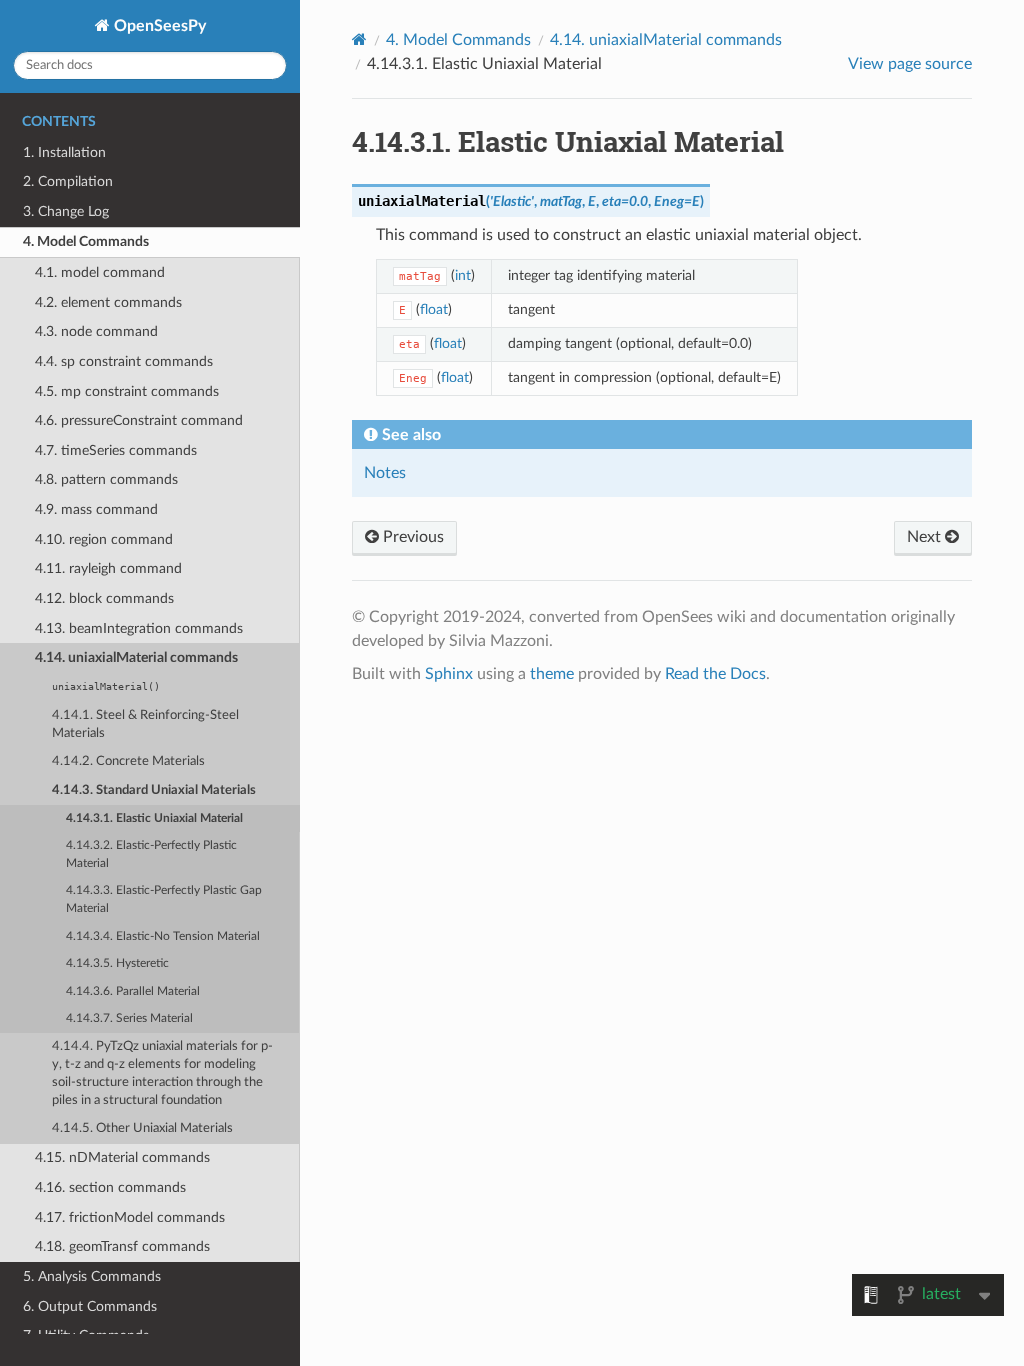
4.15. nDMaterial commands (122, 1157)
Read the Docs (715, 674)
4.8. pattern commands (106, 479)
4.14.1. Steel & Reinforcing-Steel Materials (145, 724)
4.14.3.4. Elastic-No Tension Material (163, 936)
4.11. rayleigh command (108, 568)
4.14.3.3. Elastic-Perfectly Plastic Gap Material (164, 899)
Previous (411, 537)
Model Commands (458, 40)
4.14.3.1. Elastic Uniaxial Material (154, 818)
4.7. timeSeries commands (116, 450)
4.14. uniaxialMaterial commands (136, 657)
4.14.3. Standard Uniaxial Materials (154, 790)
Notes (385, 473)
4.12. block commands (104, 598)
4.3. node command (96, 331)
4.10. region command (104, 539)
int (463, 275)
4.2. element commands (108, 302)
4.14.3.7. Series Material (129, 1018)
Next (926, 537)
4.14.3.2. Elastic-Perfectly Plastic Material (151, 854)
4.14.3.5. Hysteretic (117, 963)
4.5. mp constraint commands (127, 391)
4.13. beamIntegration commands (139, 628)
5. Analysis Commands (92, 1276)
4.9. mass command (96, 509)
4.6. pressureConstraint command (139, 420)
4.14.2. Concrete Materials (128, 761)
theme (552, 674)
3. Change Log (66, 211)
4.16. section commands (110, 1187)
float (434, 309)
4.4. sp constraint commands (124, 361)
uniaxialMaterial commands (666, 40)
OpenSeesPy (158, 26)
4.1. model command (100, 272)
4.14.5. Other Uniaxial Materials (142, 1128)
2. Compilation (68, 181)
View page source (910, 64)
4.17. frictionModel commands (130, 1217)
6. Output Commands (90, 1306)
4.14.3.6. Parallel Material (133, 991)
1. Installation (64, 152)
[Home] (359, 39)
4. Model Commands (86, 241)
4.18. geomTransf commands (122, 1246)
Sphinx (449, 674)
